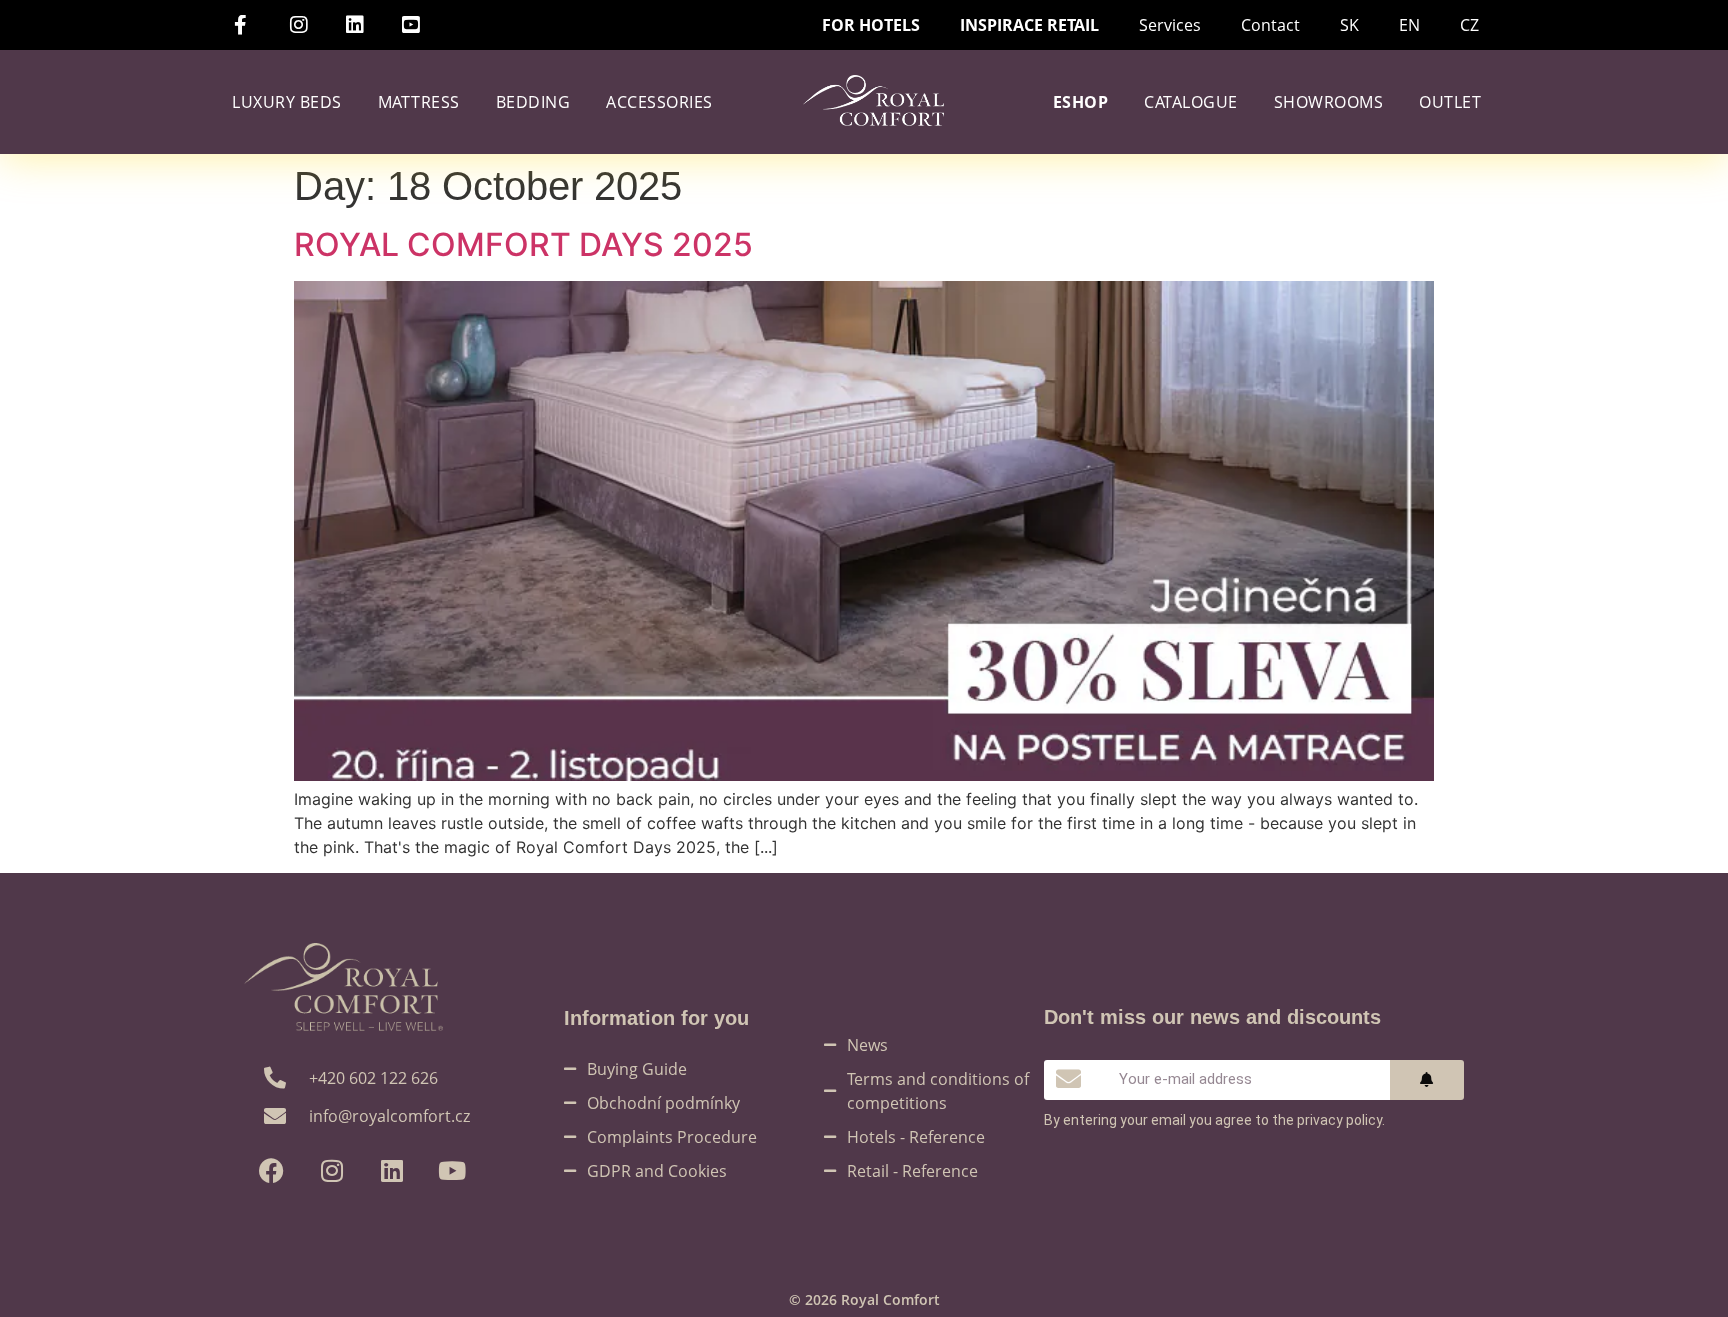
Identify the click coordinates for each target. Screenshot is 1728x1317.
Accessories (659, 102)
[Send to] (1427, 1080)
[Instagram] (331, 1170)
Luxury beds (287, 102)
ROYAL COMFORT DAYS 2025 (523, 244)
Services (1170, 25)
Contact (1270, 25)
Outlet (1450, 102)
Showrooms (1329, 102)
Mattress (419, 102)
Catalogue (1191, 102)
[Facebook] (271, 1170)
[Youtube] (451, 1170)
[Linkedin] (391, 1170)
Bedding (533, 102)
